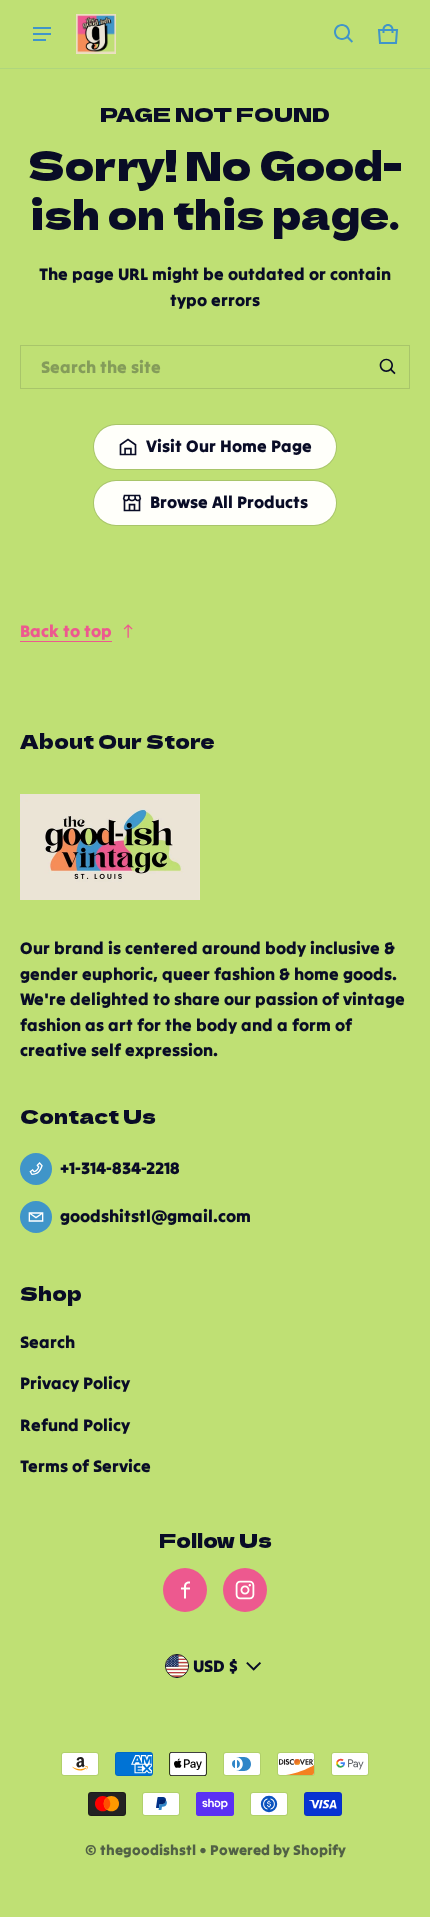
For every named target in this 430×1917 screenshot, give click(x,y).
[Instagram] (245, 1590)
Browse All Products (229, 502)
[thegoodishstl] (96, 34)
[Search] (388, 367)
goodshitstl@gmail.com (155, 1216)
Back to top (66, 631)
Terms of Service (85, 1466)
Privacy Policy (75, 1383)
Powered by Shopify (278, 1850)
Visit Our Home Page (229, 446)
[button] (344, 34)
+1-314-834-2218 (120, 1168)
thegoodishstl (148, 1850)
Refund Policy (75, 1425)
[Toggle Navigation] (42, 34)
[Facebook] (185, 1590)
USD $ (215, 1666)
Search (47, 1342)
